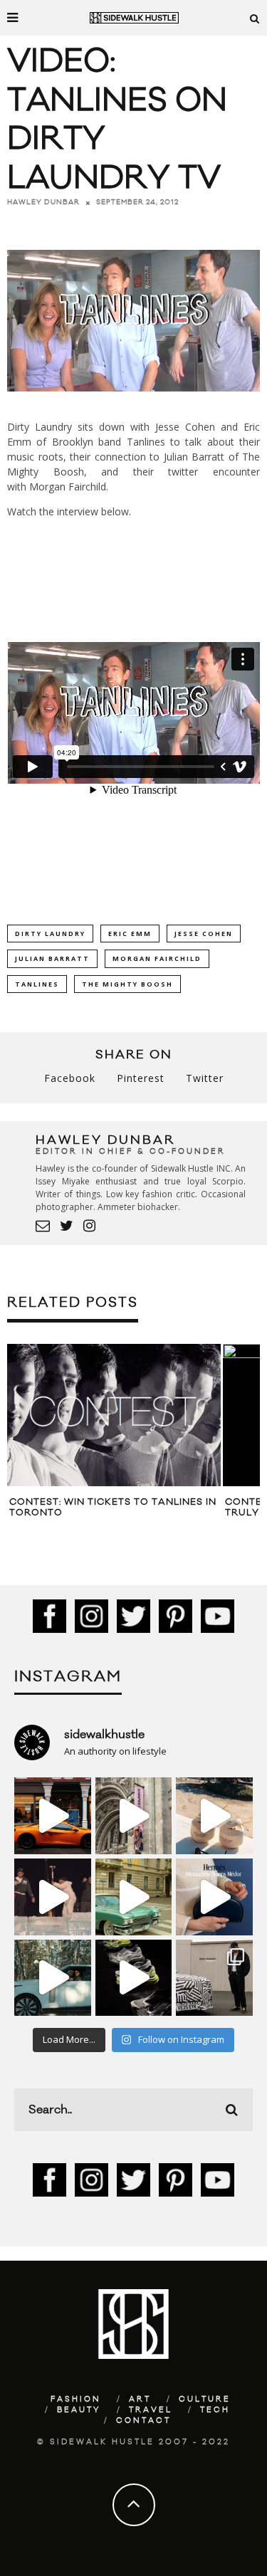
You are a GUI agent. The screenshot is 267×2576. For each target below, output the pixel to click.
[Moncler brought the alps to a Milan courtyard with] (134, 1897)
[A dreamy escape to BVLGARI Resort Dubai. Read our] (214, 1816)
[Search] (255, 18)
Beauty (79, 2410)
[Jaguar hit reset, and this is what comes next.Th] (214, 1978)
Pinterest (141, 1078)
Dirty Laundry (50, 934)
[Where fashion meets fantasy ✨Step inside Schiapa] (134, 1816)
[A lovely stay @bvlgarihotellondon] (53, 1816)
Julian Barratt (52, 958)
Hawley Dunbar (43, 202)
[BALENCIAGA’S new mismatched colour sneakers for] (134, 1978)
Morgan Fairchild (157, 958)
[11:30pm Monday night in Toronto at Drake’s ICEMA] (53, 1897)
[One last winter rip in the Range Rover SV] (53, 1978)
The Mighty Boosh (127, 984)
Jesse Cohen (204, 934)
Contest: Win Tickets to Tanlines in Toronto (113, 1508)
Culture (205, 2399)
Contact (143, 2421)
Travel (151, 2410)
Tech (215, 2410)
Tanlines (37, 984)
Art (140, 2399)
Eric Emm (130, 934)
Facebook (70, 1078)
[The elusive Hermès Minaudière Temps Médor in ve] (214, 1897)
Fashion (76, 2399)
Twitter (205, 1078)
